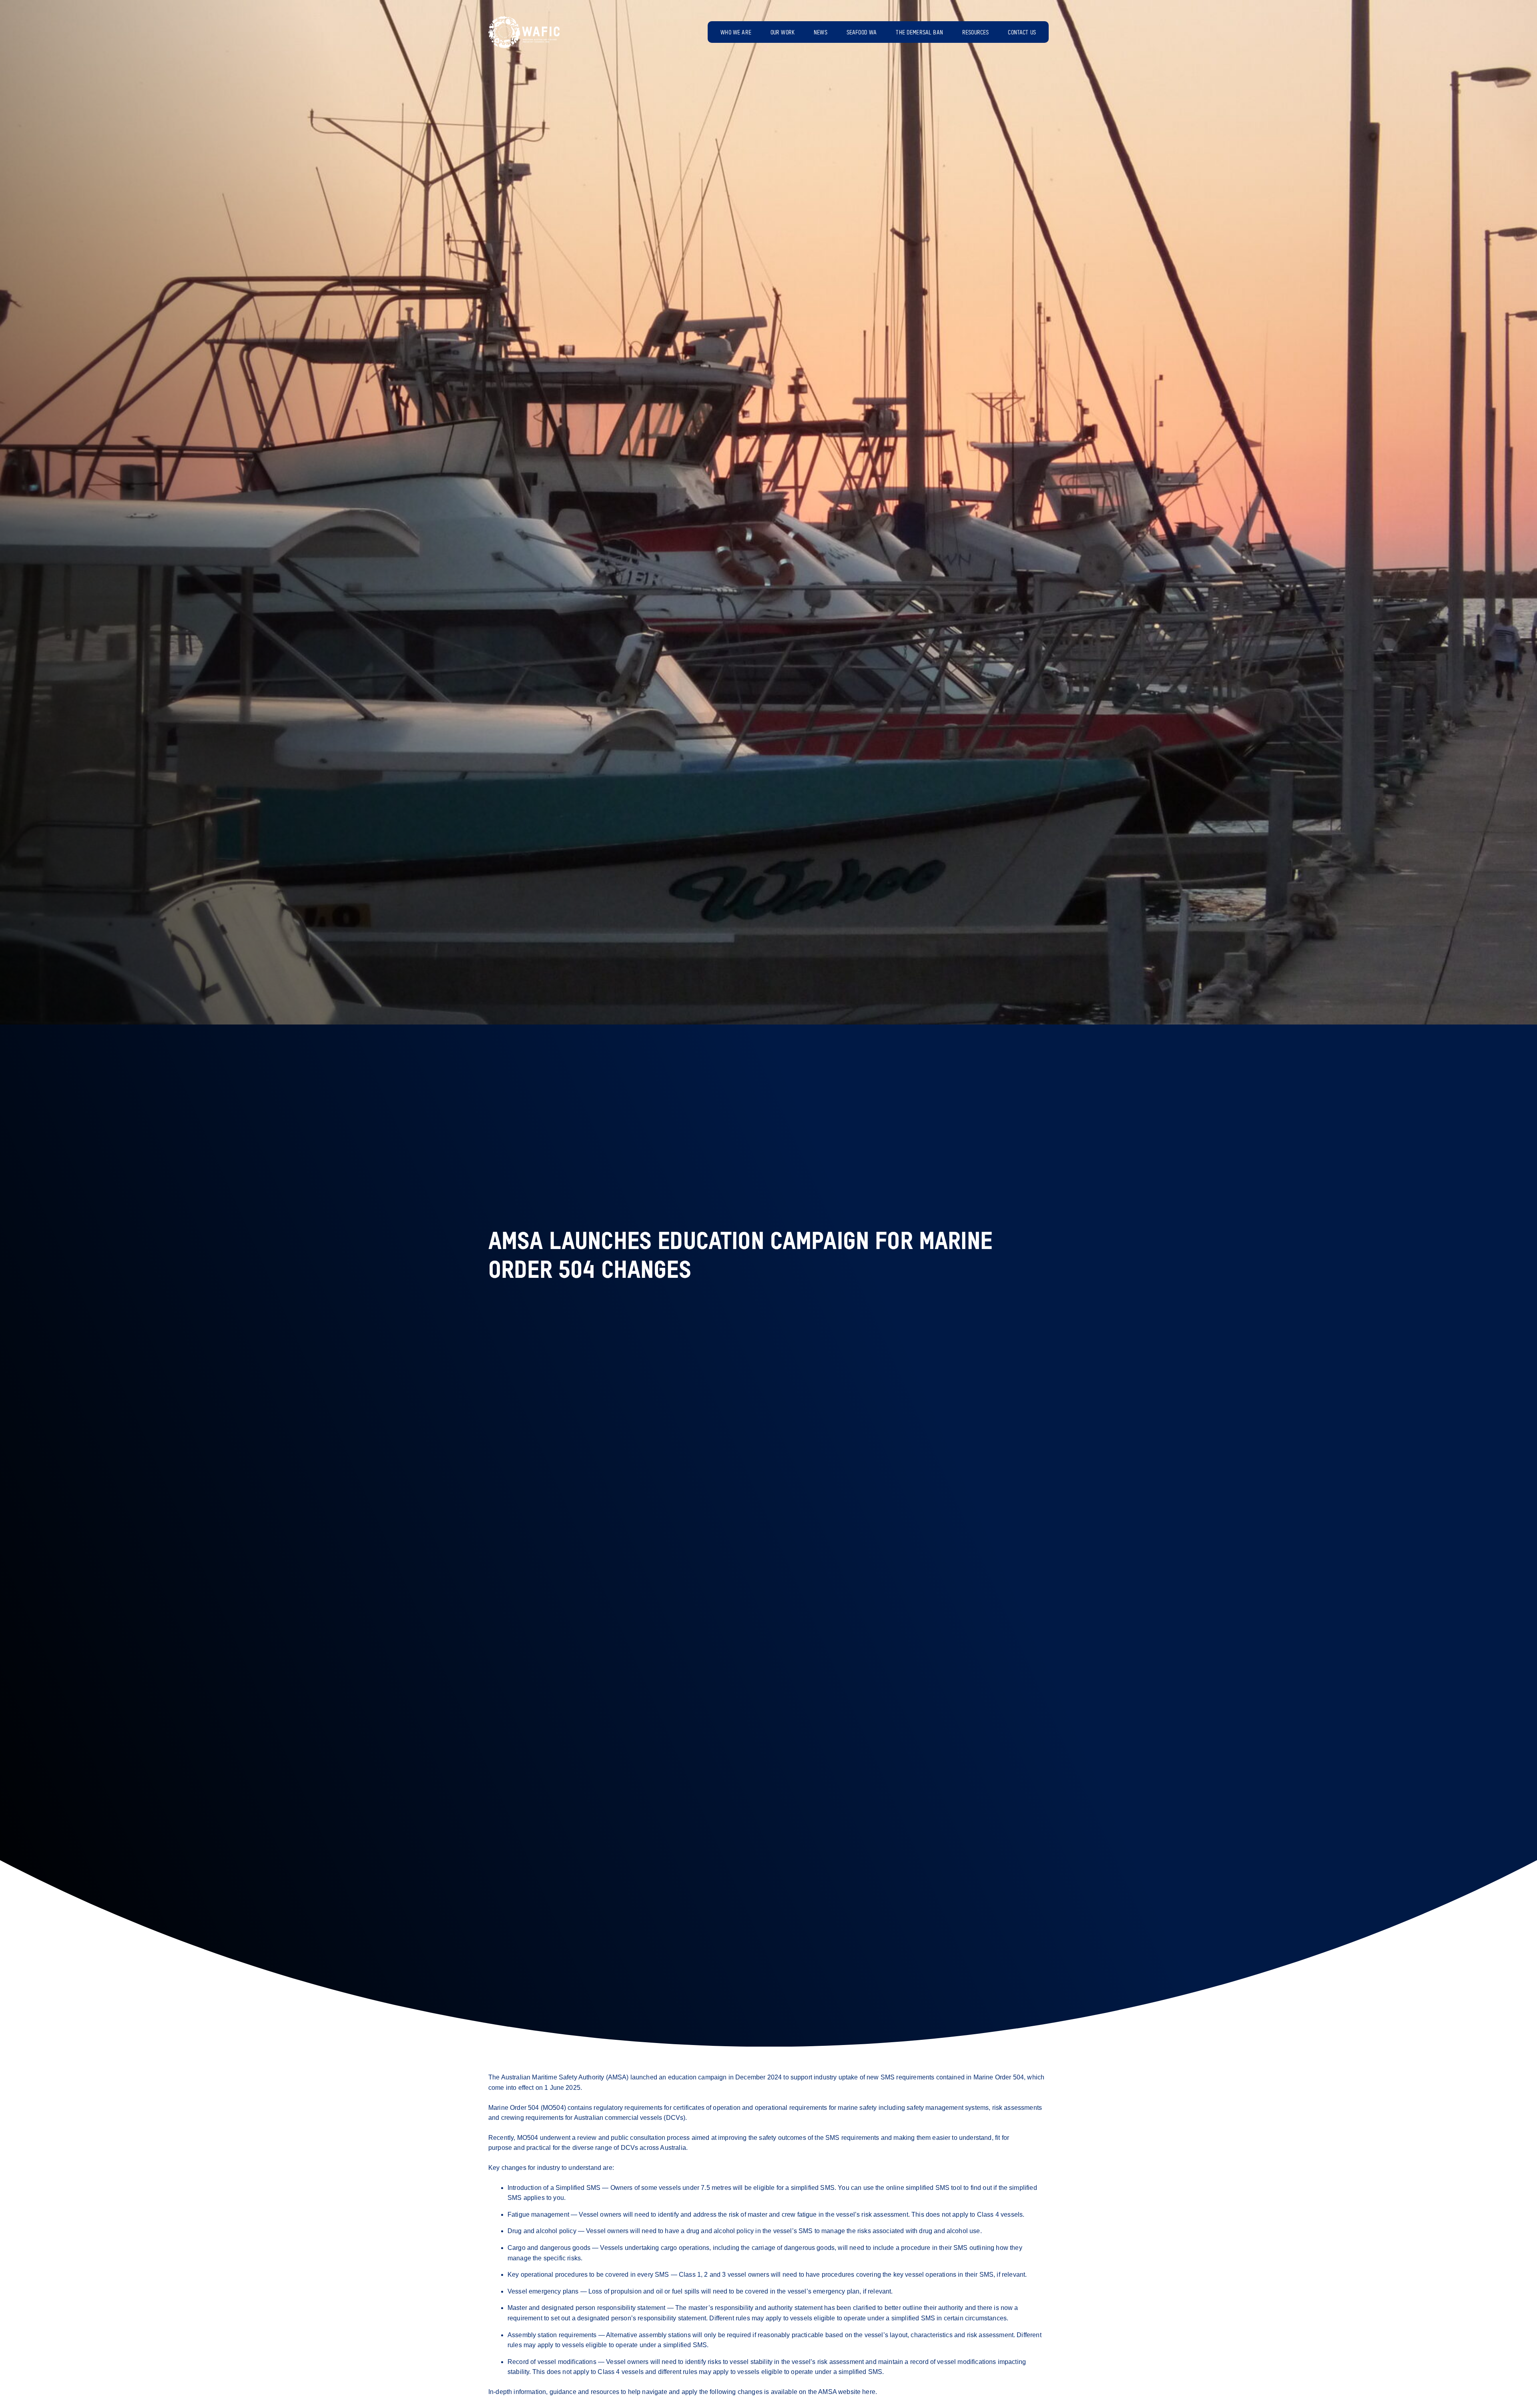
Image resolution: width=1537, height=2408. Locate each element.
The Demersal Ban (919, 33)
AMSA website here (847, 2392)
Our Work (783, 33)
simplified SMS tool (934, 2188)
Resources (975, 33)
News (821, 33)
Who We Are (736, 33)
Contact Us (1022, 33)
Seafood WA (862, 33)
